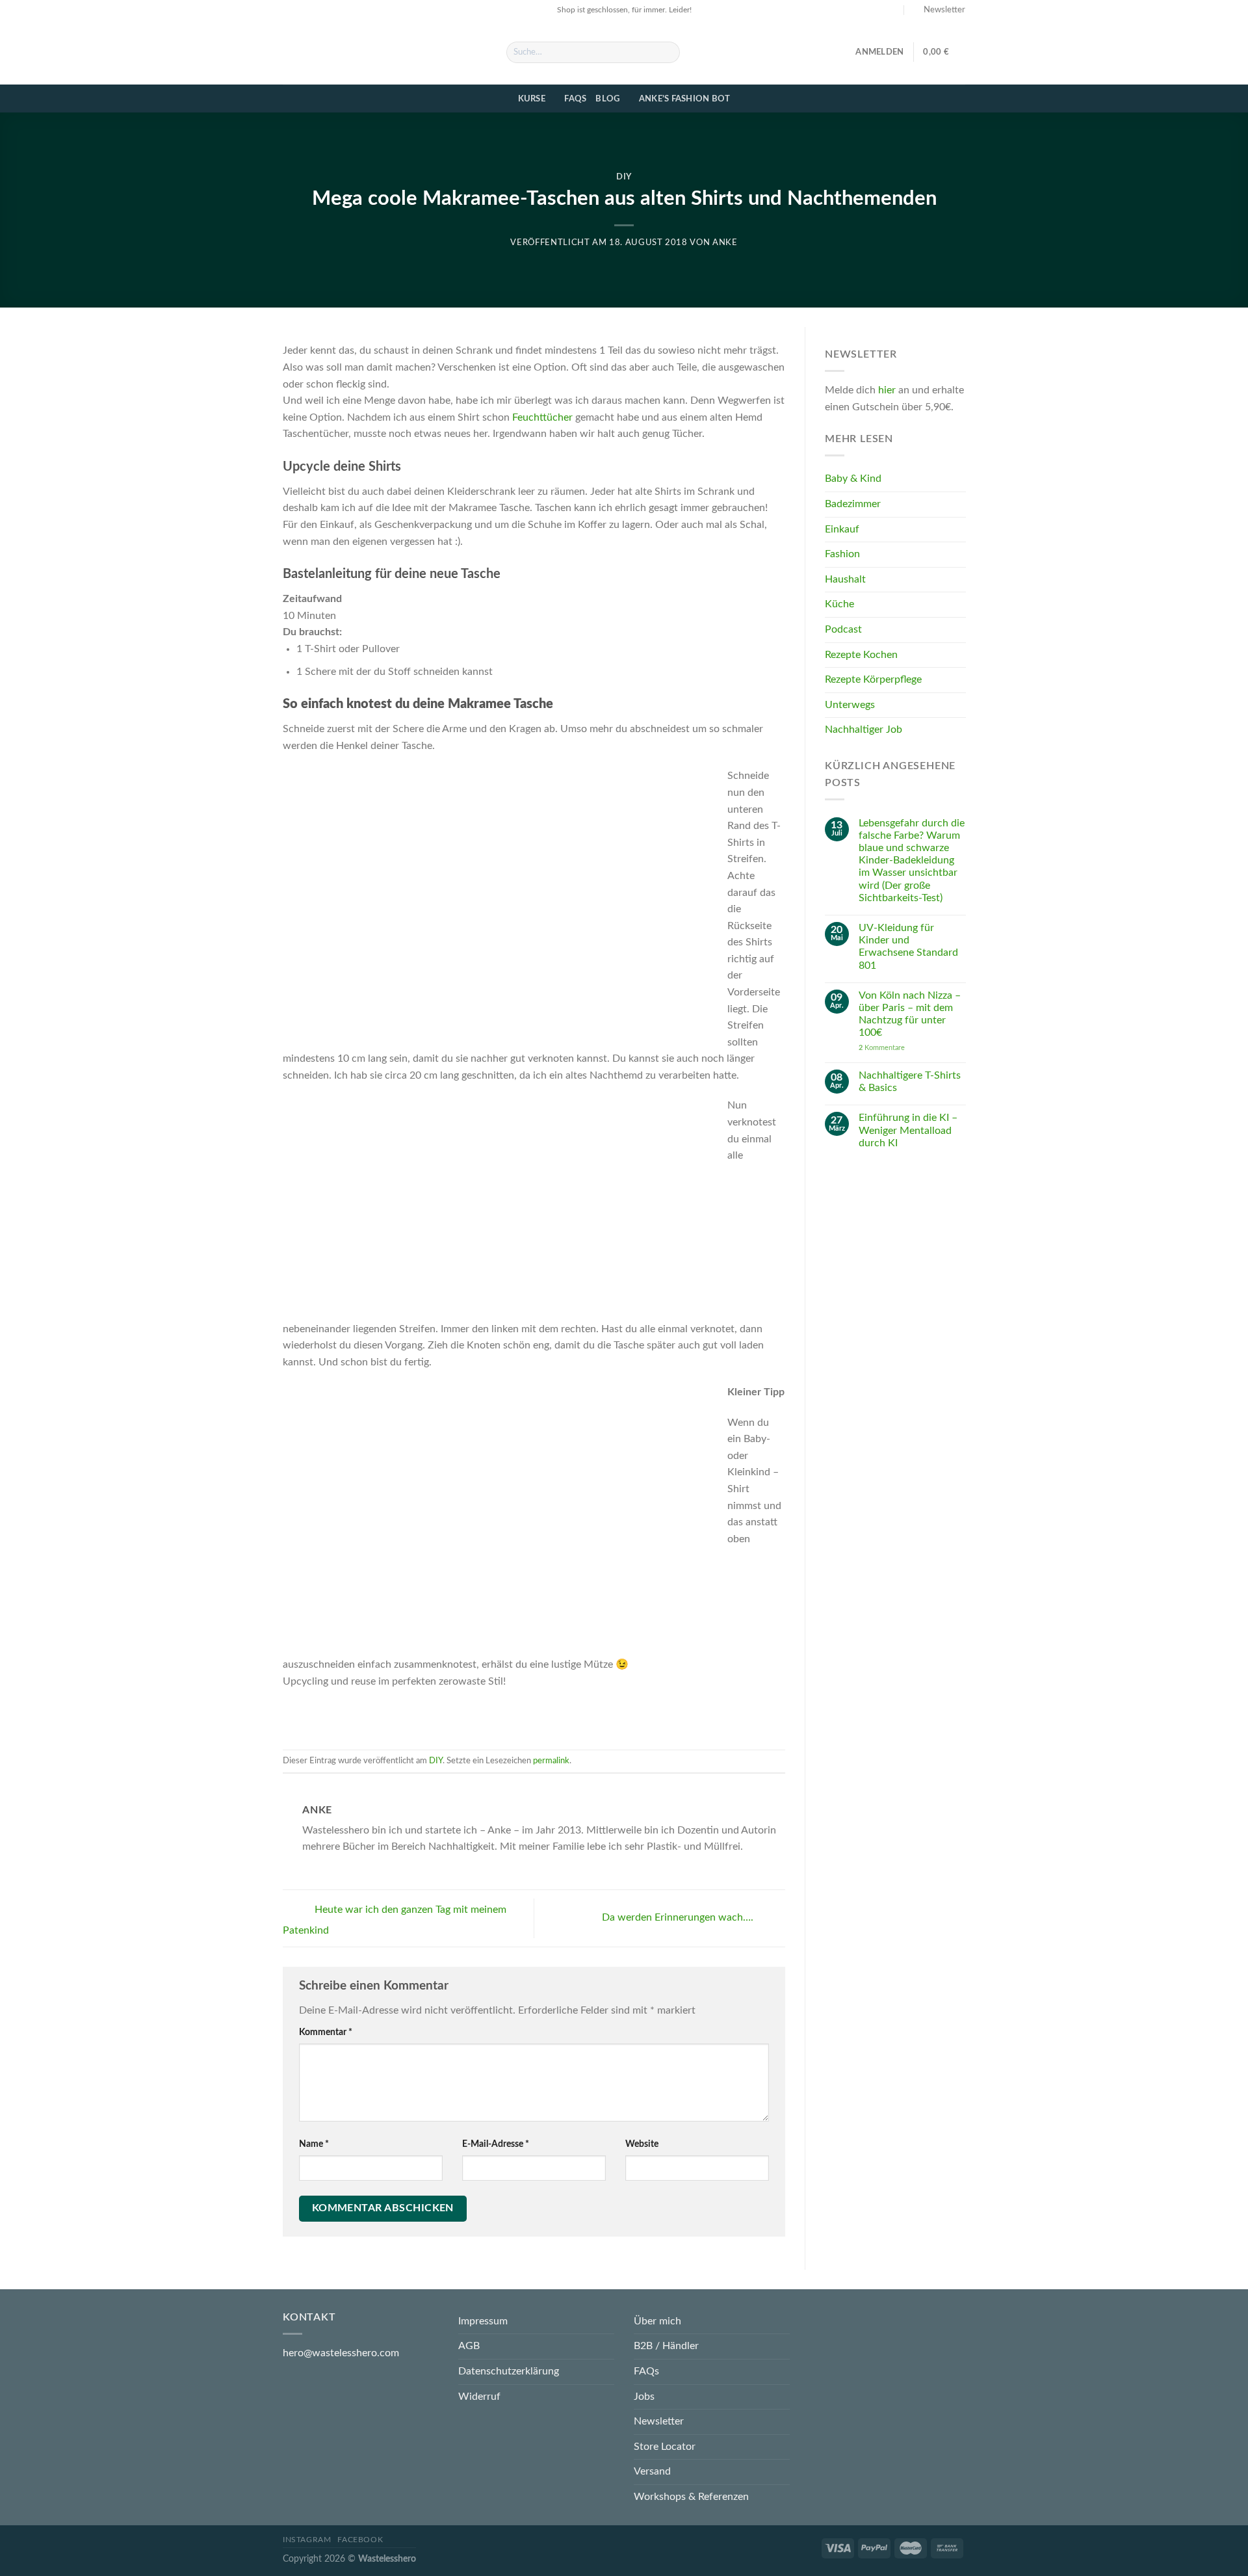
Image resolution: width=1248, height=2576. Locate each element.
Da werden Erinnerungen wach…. (679, 1918)
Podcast (843, 630)
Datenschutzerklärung (509, 2371)
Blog (607, 99)
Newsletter (659, 2421)
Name (314, 2144)
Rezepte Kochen (861, 655)
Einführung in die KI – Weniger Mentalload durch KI (907, 1131)
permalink (551, 1761)
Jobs (644, 2397)
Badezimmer (853, 505)
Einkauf (842, 529)
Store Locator (665, 2447)
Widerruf (479, 2397)
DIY (624, 177)
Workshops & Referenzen (691, 2497)
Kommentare (881, 1048)
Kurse (532, 99)
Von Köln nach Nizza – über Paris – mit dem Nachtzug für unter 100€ (909, 1014)
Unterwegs (850, 705)
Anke (725, 243)
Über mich (657, 2321)
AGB (469, 2346)
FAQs (575, 99)
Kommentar (326, 2032)
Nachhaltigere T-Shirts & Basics (909, 1082)
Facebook (360, 2540)
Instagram (307, 2540)
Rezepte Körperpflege (873, 680)
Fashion (842, 555)
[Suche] (668, 53)
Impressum (483, 2321)
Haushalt (845, 579)
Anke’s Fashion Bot (685, 99)
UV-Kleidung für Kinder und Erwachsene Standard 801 (908, 947)
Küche (839, 605)
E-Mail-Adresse (496, 2144)
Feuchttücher (542, 417)
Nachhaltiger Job (864, 730)
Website (642, 2144)
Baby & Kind (853, 479)
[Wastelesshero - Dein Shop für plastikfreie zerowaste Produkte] (385, 52)
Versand (652, 2471)
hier (887, 391)
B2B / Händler (666, 2346)
